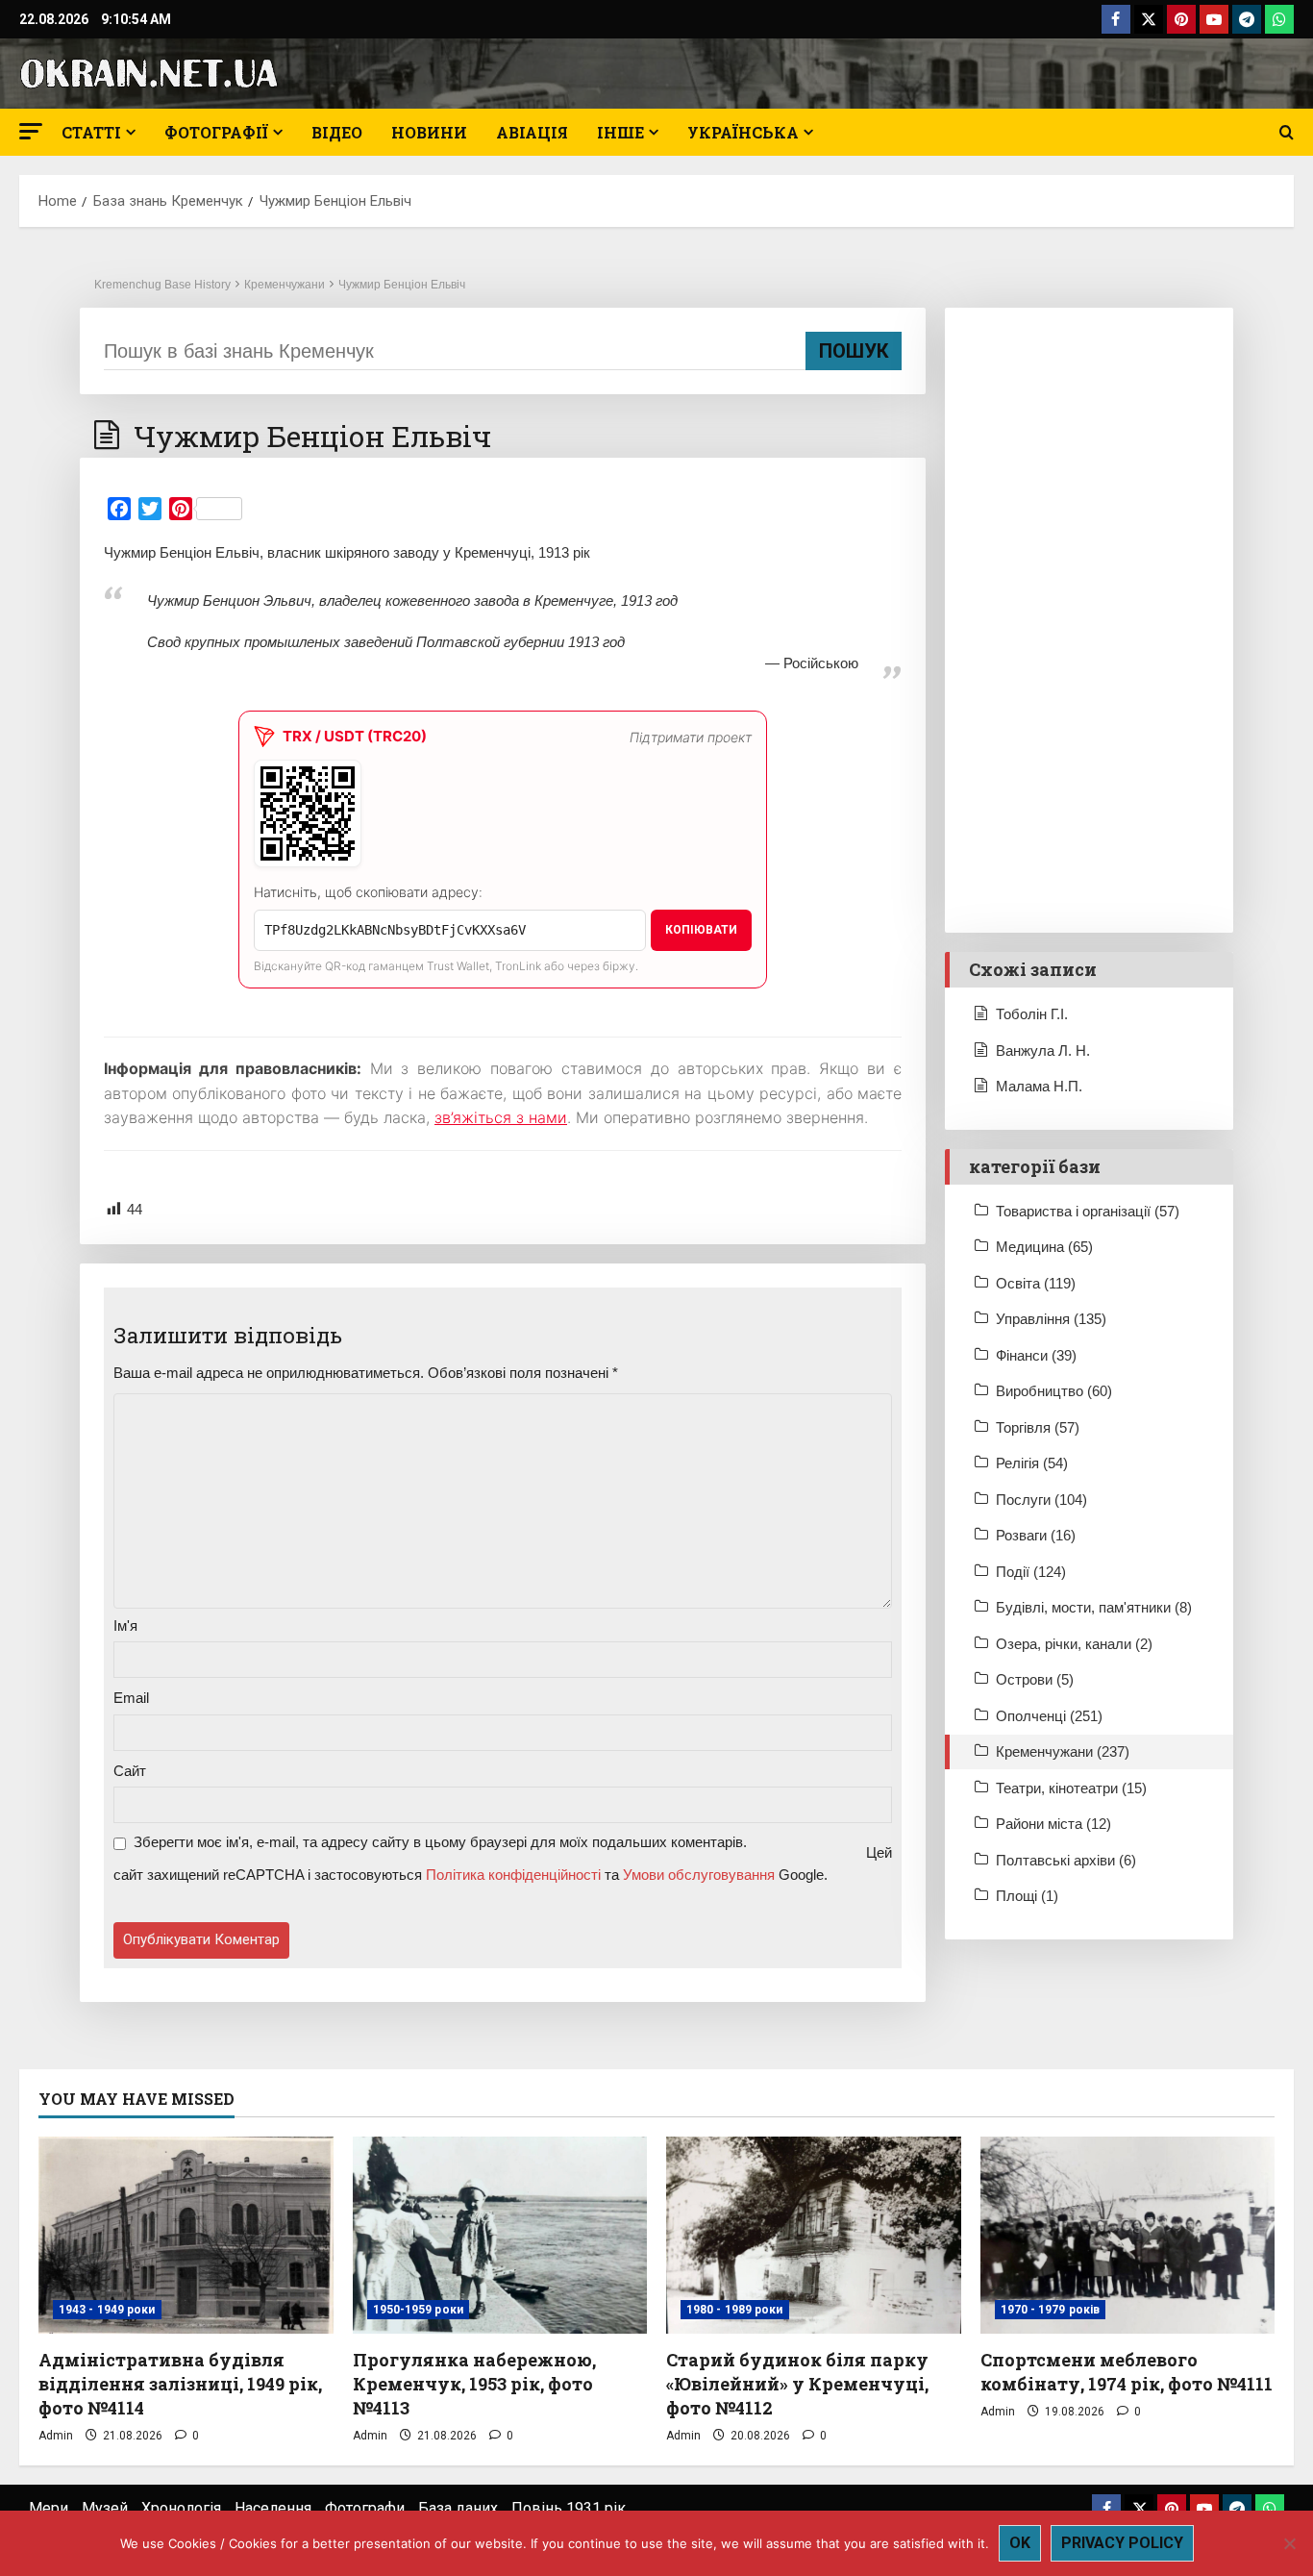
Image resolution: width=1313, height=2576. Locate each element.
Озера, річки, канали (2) (1074, 1644)
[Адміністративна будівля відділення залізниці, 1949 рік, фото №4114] (186, 2235)
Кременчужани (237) (1063, 1751)
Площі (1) (1027, 1896)
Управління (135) (1051, 1319)
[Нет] (1289, 2543)
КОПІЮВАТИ (701, 930)
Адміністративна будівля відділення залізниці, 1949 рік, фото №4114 (180, 2384)
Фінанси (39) (1036, 1355)
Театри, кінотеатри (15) (1071, 1788)
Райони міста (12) (1053, 1824)
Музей (105, 2508)
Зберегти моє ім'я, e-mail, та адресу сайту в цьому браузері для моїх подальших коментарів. (440, 1842)
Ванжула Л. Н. (1043, 1050)
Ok (1020, 2543)
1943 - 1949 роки (107, 2310)
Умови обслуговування (699, 1875)
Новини (429, 132)
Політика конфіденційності (513, 1875)
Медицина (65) (1044, 1247)
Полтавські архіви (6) (1066, 1860)
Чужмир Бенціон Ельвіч (402, 285)
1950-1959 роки (418, 2310)
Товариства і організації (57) (1088, 1211)
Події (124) (1031, 1572)
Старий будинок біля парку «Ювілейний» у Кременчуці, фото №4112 (797, 2384)
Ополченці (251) (1049, 1716)
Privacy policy (1122, 2543)
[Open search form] (1287, 133)
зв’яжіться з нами (501, 1117)
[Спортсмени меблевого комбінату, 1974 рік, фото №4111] (1128, 2235)
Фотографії (216, 132)
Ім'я (125, 1626)
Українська (743, 132)
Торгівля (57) (1038, 1427)
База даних (458, 2508)
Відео (337, 132)
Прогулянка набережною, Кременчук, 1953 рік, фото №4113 (474, 2384)
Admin (56, 2436)
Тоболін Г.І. (1032, 1014)
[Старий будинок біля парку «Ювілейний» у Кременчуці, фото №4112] (814, 2235)
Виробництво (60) (1054, 1391)
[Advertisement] (1089, 620)
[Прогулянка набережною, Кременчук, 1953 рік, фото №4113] (500, 2235)
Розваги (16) (1036, 1535)
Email (131, 1698)
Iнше (620, 132)
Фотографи (365, 2508)
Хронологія (181, 2508)
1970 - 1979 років (1051, 2310)
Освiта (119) (1036, 1283)
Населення (273, 2508)
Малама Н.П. (1039, 1086)
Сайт (130, 1771)
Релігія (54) (1032, 1463)
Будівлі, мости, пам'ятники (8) (1094, 1607)
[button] (31, 131)
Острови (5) (1035, 1679)
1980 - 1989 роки (735, 2310)
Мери (49, 2508)
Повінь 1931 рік (569, 2508)
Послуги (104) (1041, 1500)
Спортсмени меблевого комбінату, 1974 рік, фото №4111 (1127, 2372)
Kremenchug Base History (162, 285)
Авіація (532, 132)
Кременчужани (285, 285)
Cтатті (91, 132)
